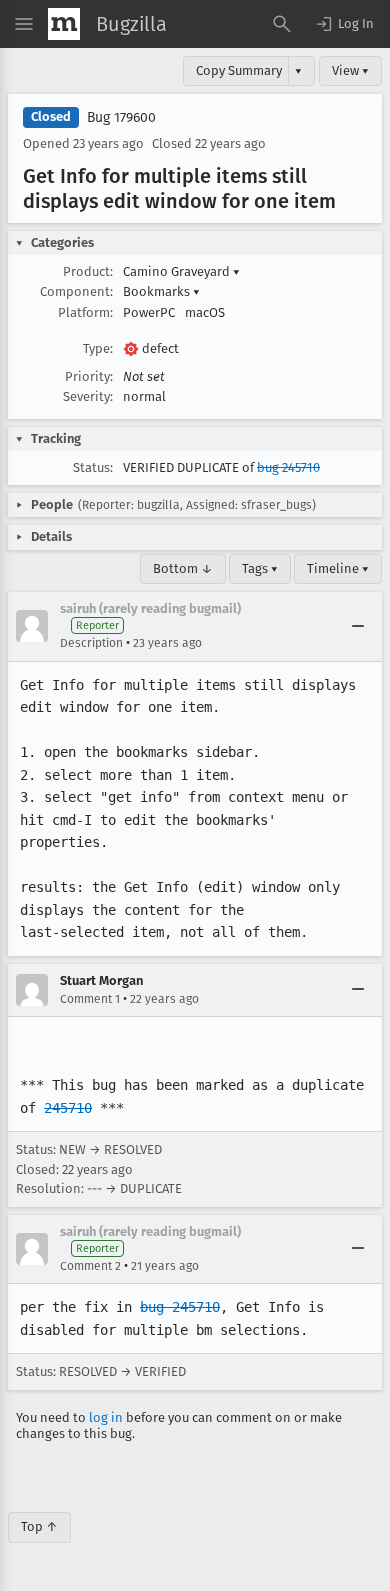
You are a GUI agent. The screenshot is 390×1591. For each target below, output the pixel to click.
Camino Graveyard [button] (181, 271)
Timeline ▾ (338, 568)
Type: (98, 348)
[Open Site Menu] (24, 24)
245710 (68, 1108)
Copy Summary (239, 70)
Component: (76, 291)
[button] (344, 24)
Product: (88, 271)
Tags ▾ (260, 568)
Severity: (88, 396)
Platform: (85, 312)
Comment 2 (90, 1266)
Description (91, 643)
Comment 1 (90, 999)
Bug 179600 (121, 117)
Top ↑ (39, 1526)
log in (106, 1417)
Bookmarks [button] (161, 291)
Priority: (89, 376)
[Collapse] (358, 626)
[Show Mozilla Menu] (64, 24)
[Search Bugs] (282, 24)
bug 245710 (288, 467)
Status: (93, 467)
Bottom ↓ (183, 568)
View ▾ (350, 70)
